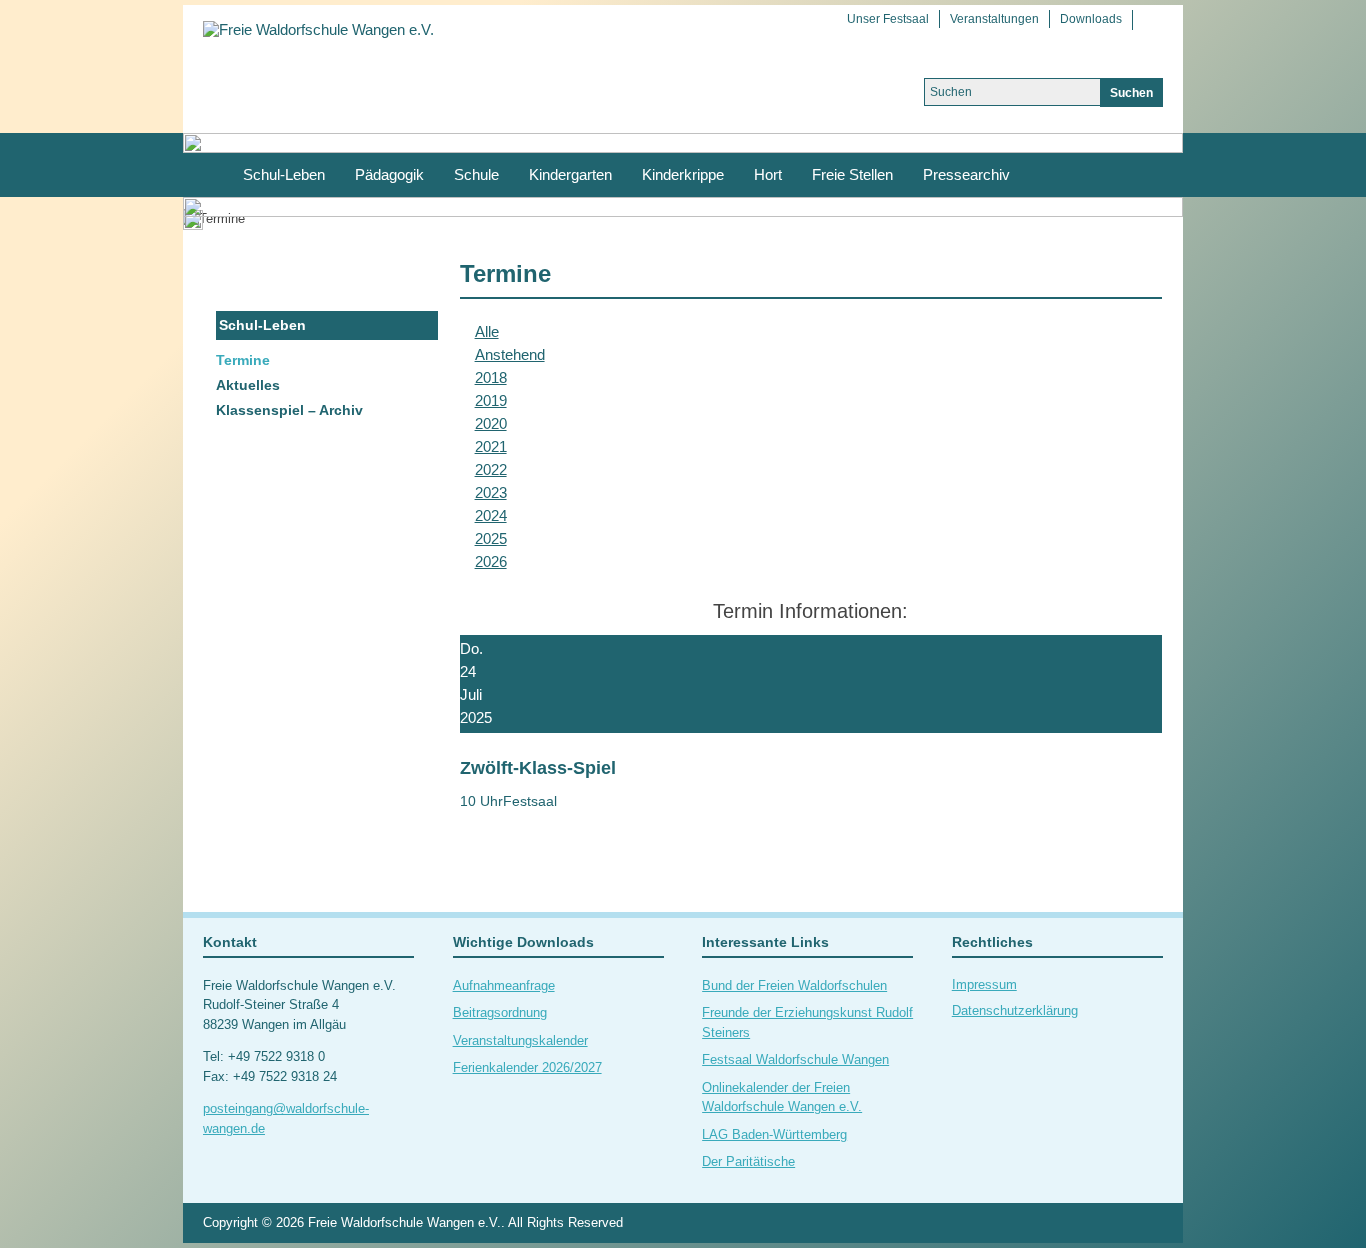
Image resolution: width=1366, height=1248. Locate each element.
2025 (491, 538)
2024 (491, 515)
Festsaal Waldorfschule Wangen (795, 1059)
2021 (491, 446)
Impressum (984, 984)
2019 (491, 400)
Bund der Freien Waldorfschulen (794, 985)
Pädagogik (389, 174)
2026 (491, 561)
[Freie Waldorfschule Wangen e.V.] (318, 28)
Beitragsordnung (500, 1012)
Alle (487, 331)
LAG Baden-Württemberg (774, 1134)
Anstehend (510, 354)
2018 (491, 377)
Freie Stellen (852, 174)
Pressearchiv (966, 174)
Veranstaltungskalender (520, 1040)
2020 (491, 423)
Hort (768, 174)
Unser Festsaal (888, 19)
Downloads (1091, 19)
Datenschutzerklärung (1015, 1010)
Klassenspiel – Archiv (289, 410)
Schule (476, 174)
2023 (491, 492)
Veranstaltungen (994, 19)
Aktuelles (248, 385)
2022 (491, 469)
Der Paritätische (748, 1161)
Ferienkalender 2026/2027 (527, 1067)
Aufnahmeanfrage (504, 985)
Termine (243, 360)
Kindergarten (570, 174)
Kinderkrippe (683, 174)
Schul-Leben (284, 174)
